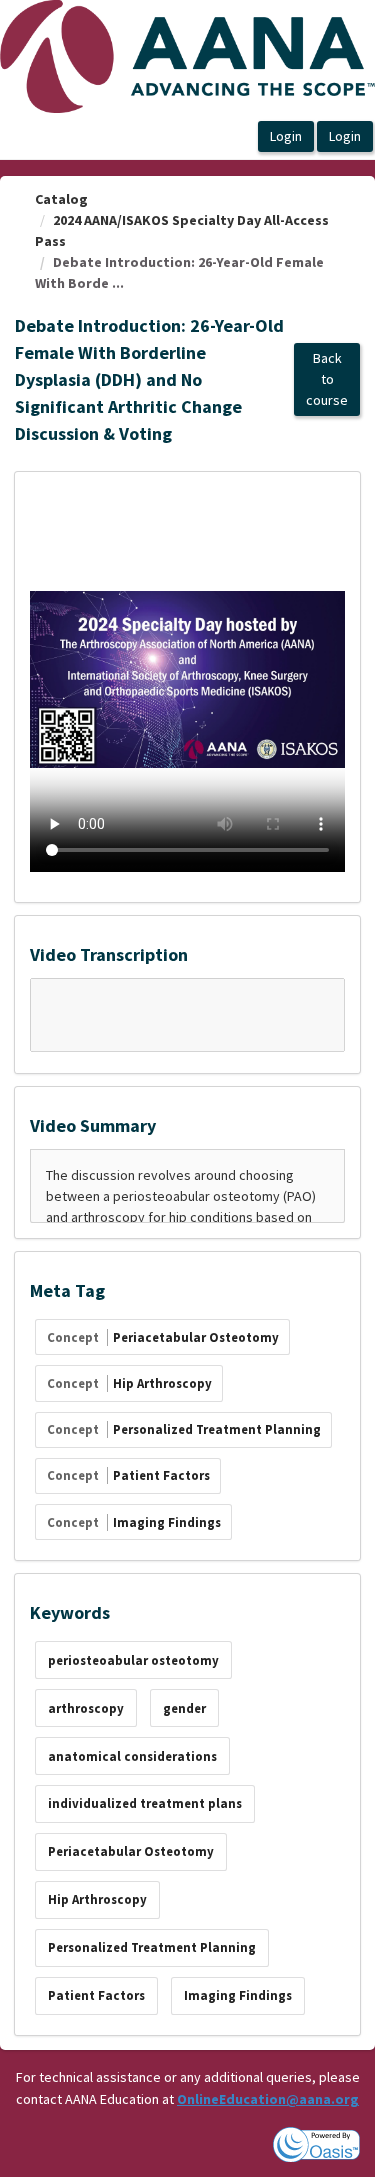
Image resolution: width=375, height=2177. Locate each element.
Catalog (61, 199)
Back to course (327, 379)
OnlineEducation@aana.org (268, 2099)
